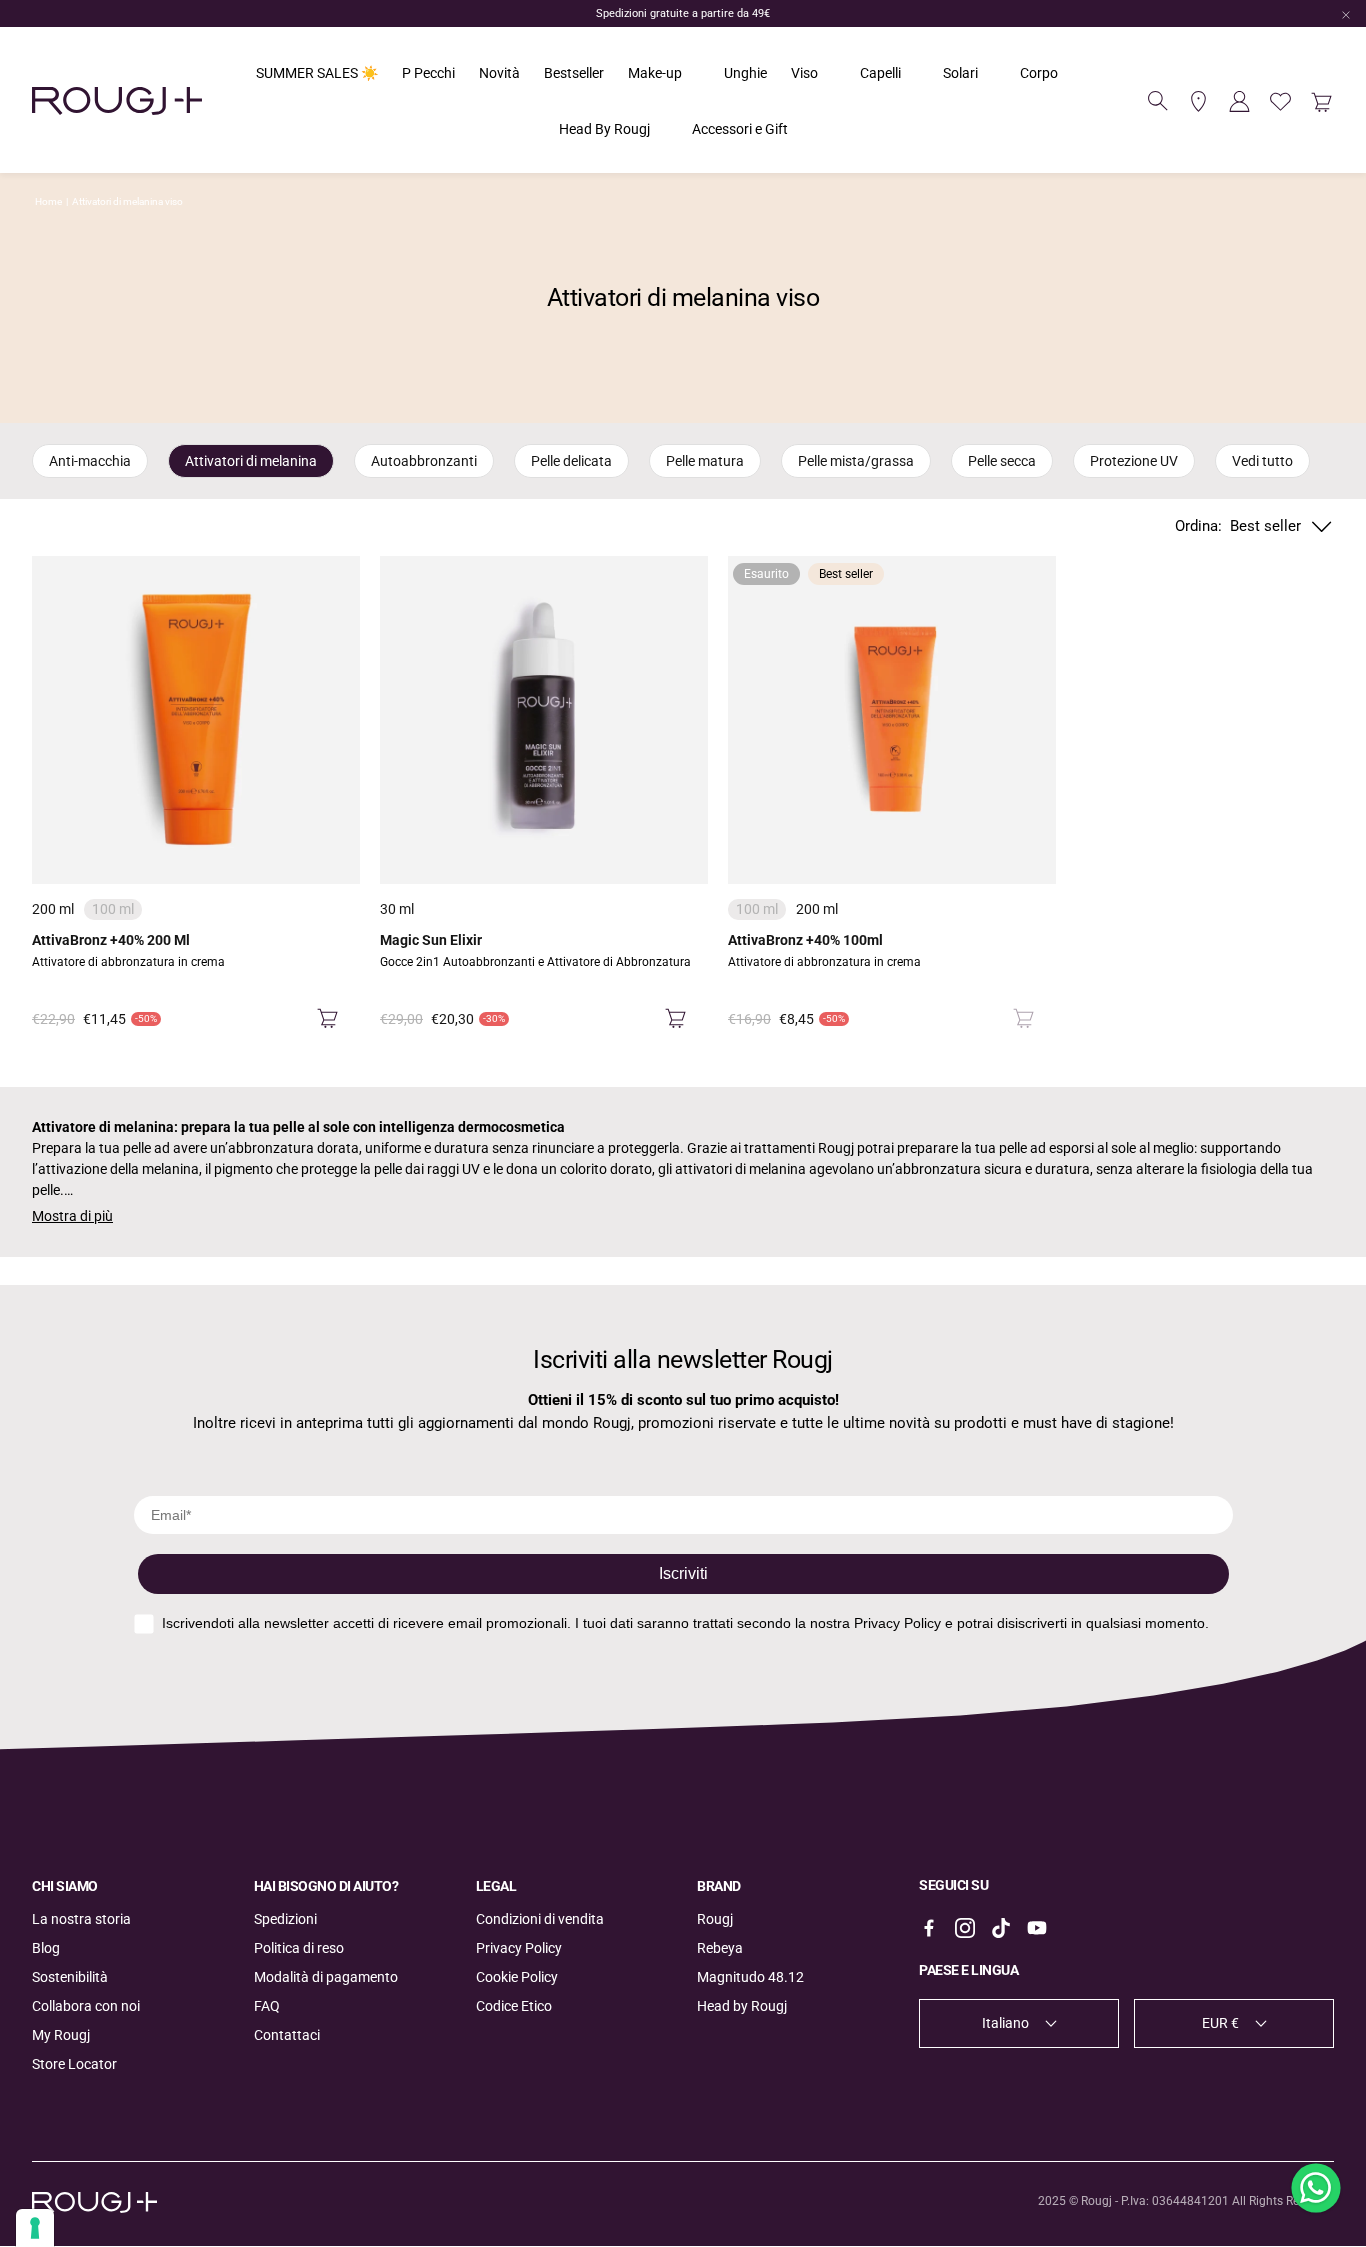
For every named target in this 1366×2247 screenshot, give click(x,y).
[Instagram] (965, 1928)
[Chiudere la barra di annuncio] (1346, 15)
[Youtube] (1037, 1928)
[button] (1158, 101)
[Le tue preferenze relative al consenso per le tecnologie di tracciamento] (35, 2228)
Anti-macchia (90, 461)
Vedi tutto (1262, 461)
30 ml (397, 909)
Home (48, 201)
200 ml (53, 909)
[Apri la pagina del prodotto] (196, 720)
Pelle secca (1002, 461)
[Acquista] (327, 1019)
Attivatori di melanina (251, 461)
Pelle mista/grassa (856, 461)
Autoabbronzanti (424, 461)
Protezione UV (1134, 461)
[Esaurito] (1023, 1019)
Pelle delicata (571, 461)
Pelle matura (705, 461)
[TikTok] (1001, 1928)
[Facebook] (929, 1928)
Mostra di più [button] (72, 1216)
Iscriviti (683, 1573)
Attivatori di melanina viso (127, 201)
